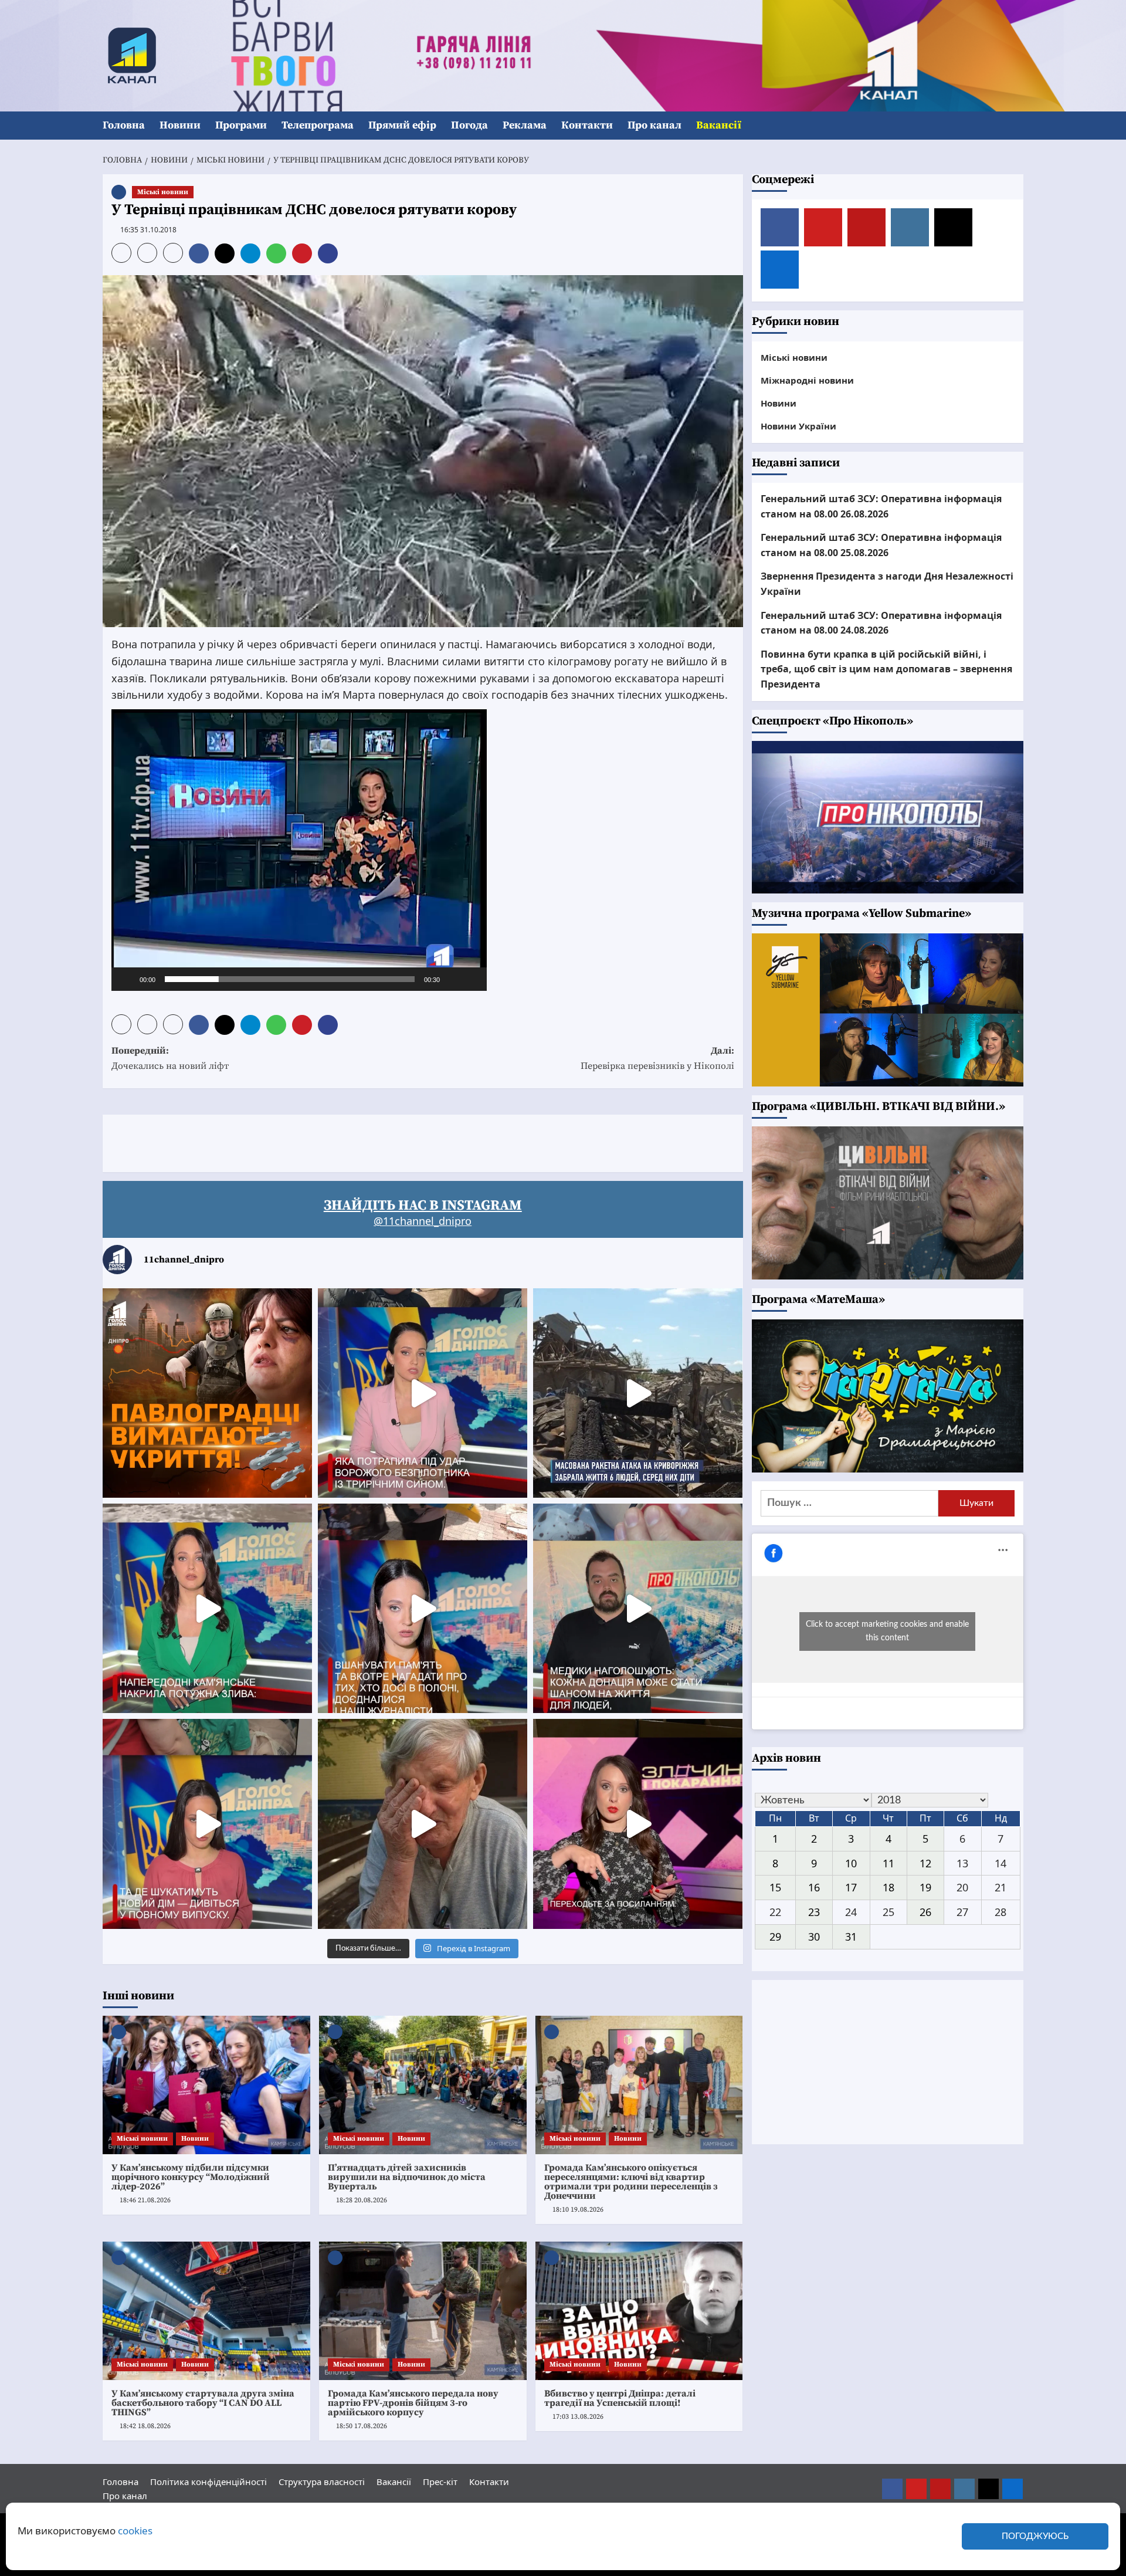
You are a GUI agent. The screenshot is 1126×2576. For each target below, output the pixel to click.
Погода (469, 125)
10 (851, 1863)
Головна (124, 125)
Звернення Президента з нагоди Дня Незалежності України (887, 584)
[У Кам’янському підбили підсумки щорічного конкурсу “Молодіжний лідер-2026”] (206, 2085)
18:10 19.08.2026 (578, 2210)
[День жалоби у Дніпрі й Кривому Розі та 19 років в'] (423, 1393)
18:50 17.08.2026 (362, 2426)
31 (851, 1937)
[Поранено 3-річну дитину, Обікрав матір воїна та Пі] (207, 1608)
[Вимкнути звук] (453, 979)
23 (814, 1912)
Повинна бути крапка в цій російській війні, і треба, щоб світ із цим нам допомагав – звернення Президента (886, 669)
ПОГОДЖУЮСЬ (1035, 2536)
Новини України (798, 426)
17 (851, 1887)
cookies (135, 2531)
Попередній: (170, 1058)
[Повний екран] (472, 979)
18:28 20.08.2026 (362, 2200)
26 (925, 1912)
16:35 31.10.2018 (148, 230)
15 (775, 1887)
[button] (1016, 126)
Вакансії (719, 125)
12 (925, 1863)
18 (888, 1887)
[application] (299, 850)
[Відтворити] (127, 979)
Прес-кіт (440, 2482)
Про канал (654, 125)
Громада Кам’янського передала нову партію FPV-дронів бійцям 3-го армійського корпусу (413, 2403)
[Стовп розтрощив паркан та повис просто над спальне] (423, 1608)
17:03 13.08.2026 (578, 2417)
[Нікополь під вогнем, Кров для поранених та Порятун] (638, 1608)
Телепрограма (318, 125)
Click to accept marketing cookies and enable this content (887, 1631)
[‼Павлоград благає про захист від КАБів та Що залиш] (207, 1393)
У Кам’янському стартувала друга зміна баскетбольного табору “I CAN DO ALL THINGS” (203, 2403)
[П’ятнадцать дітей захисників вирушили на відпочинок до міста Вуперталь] (423, 2085)
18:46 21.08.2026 (145, 2200)
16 (814, 1887)
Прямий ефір (402, 125)
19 (925, 1887)
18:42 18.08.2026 (145, 2426)
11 (888, 1863)
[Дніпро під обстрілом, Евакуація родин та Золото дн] (207, 1824)
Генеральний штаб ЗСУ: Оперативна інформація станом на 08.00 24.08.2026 (881, 622)
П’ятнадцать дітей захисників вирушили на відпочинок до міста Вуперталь (407, 2177)
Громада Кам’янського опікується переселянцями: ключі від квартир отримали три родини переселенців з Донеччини (631, 2182)
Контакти (587, 125)
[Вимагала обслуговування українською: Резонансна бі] (638, 1824)
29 (775, 1937)
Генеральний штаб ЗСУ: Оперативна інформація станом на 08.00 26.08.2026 (881, 506)
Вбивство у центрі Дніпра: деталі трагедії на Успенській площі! (620, 2398)
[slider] (290, 979)
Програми (241, 125)
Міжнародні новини (807, 380)
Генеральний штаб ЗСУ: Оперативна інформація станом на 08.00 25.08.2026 (881, 545)
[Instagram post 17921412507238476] (638, 1393)
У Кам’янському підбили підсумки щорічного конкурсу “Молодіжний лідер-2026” (191, 2177)
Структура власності (322, 2482)
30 (814, 1937)
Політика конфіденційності (208, 2482)
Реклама (525, 125)
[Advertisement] (316, 1141)
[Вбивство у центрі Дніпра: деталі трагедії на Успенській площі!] (639, 2311)
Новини (180, 125)
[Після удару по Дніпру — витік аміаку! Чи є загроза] (423, 1824)
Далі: (657, 1058)
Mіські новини (163, 192)
